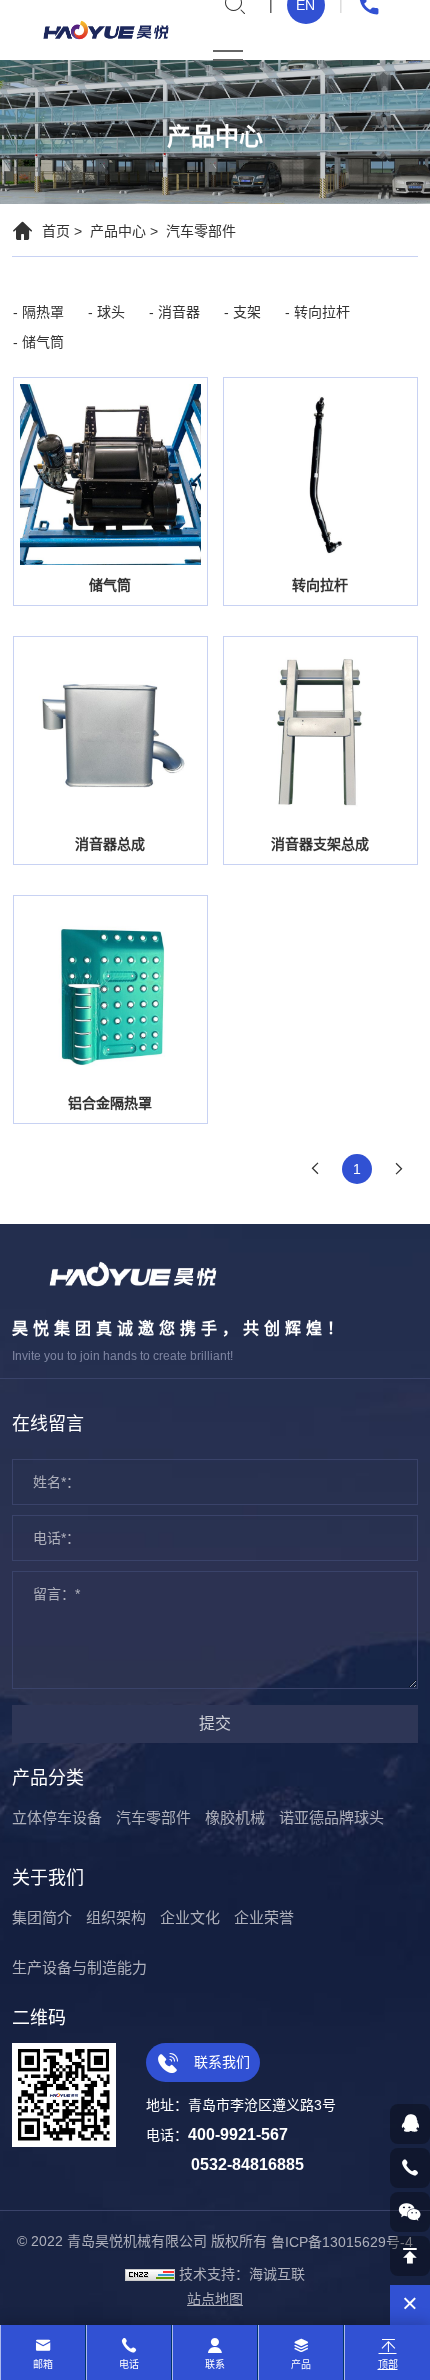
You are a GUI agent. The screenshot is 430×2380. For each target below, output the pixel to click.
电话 (129, 2364)
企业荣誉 (264, 1917)
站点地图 (215, 2299)
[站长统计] (150, 2274)
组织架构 (116, 1917)
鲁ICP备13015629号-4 (342, 2242)
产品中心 (118, 231)
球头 (111, 312)
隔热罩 (43, 312)
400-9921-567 (238, 2134)
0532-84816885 (247, 2164)
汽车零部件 (201, 231)
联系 (215, 2364)
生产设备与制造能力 (79, 1967)
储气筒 (43, 342)
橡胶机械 (235, 1817)
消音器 (179, 312)
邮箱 (43, 2364)
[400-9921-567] (410, 2168)
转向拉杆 (322, 312)
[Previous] (315, 1169)
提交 (215, 1723)
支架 (247, 312)
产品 (301, 2364)
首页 (56, 231)
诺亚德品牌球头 (331, 1817)
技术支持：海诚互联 (242, 2274)
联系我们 (220, 2062)
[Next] (399, 1169)
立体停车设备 (57, 1817)
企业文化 (190, 1917)
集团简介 (42, 1917)
